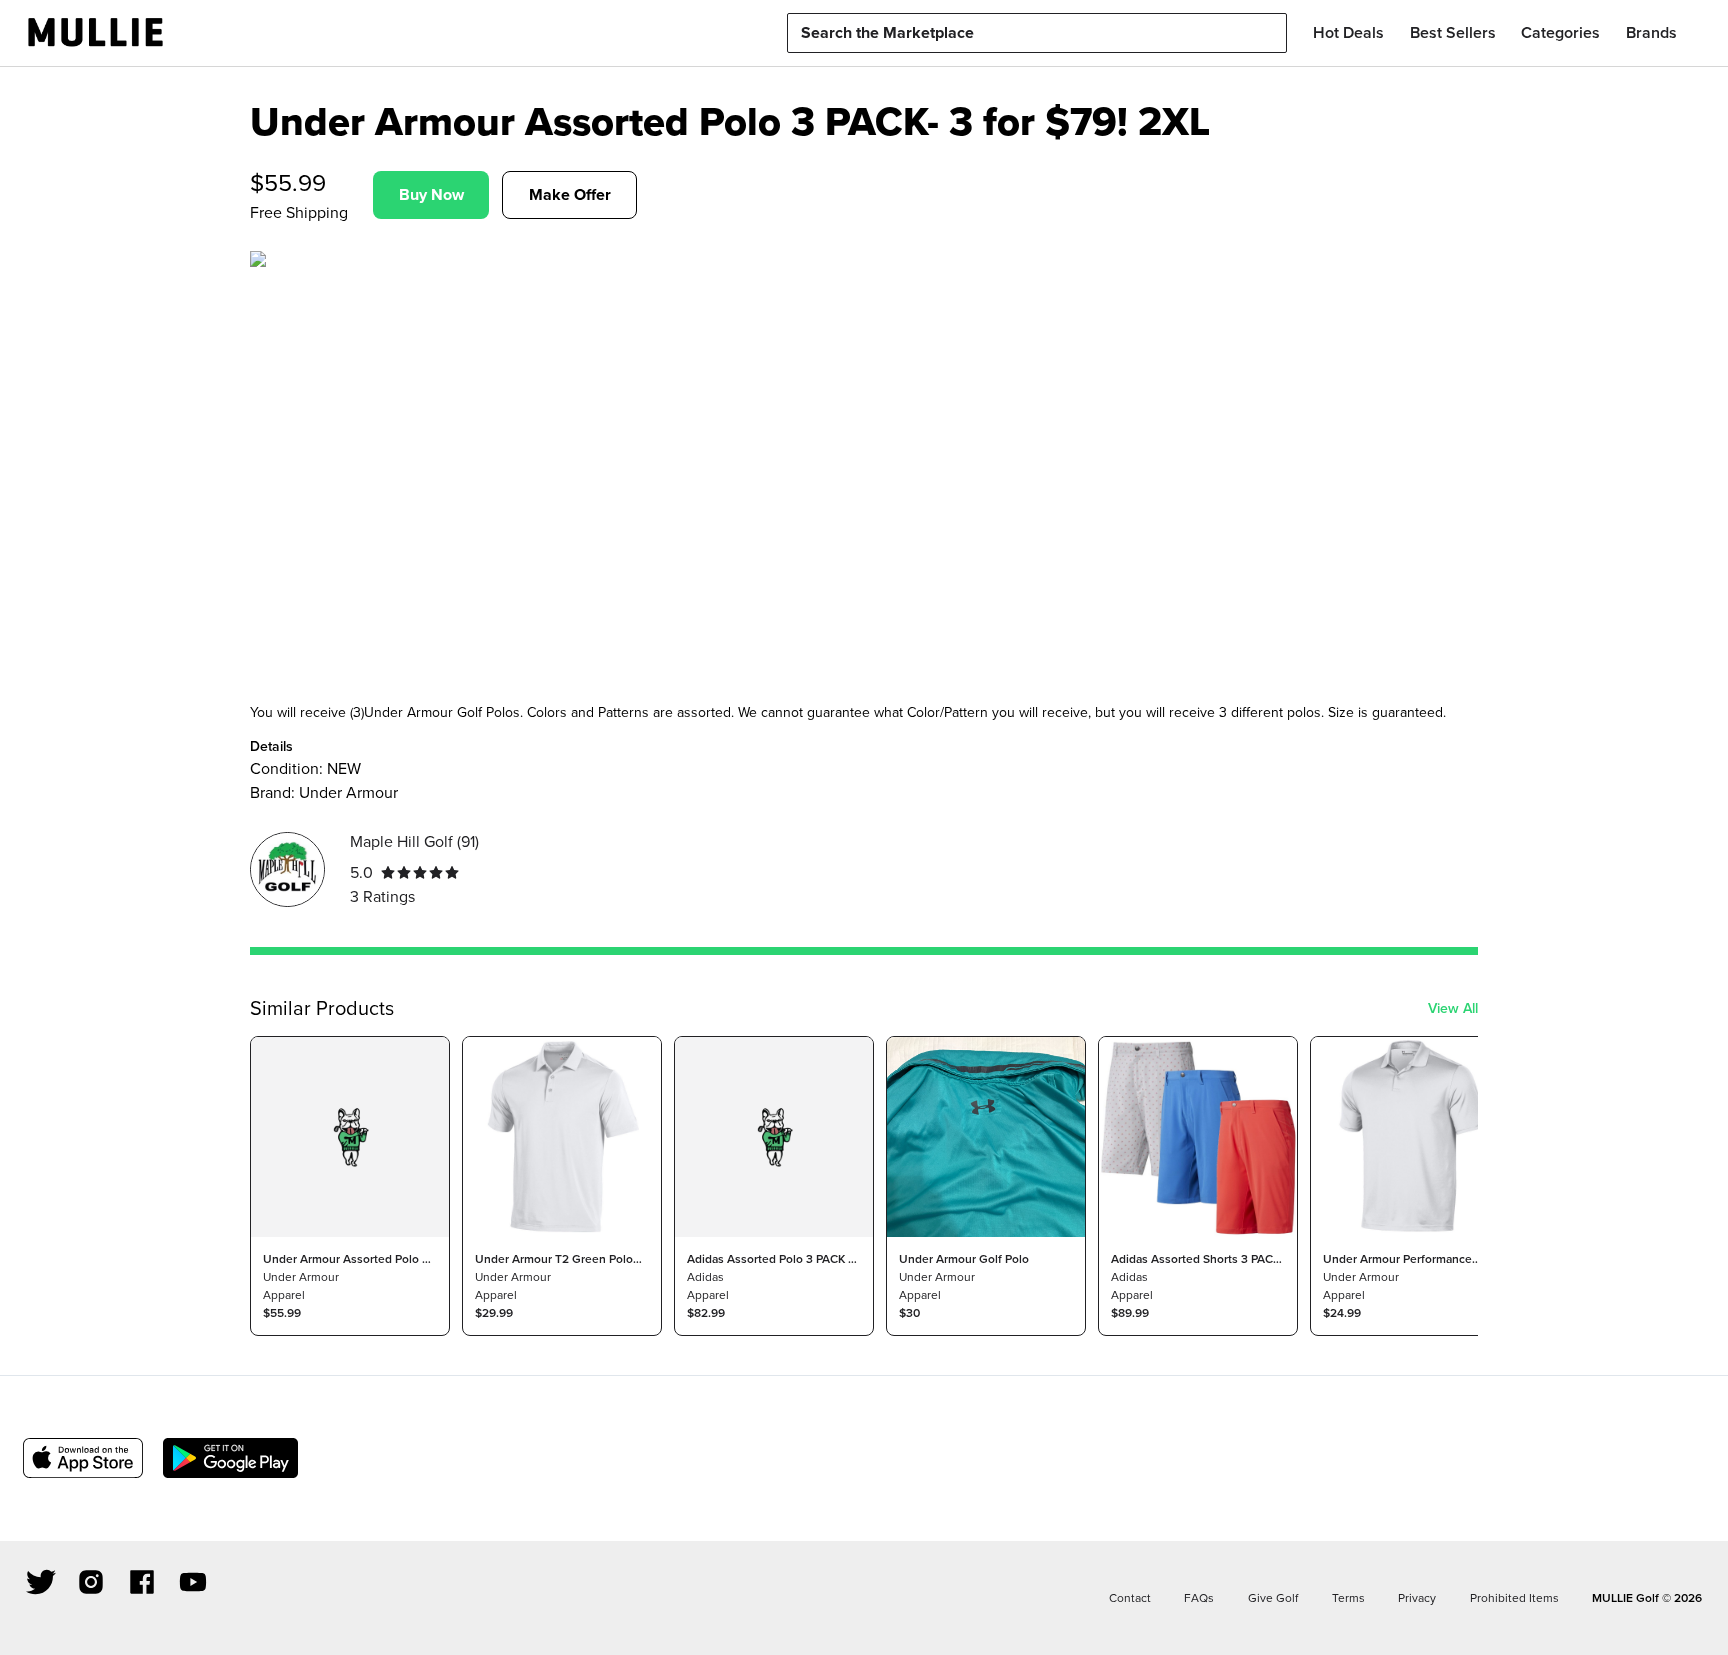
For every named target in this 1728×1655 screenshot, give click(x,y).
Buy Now (431, 194)
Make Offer (570, 194)
